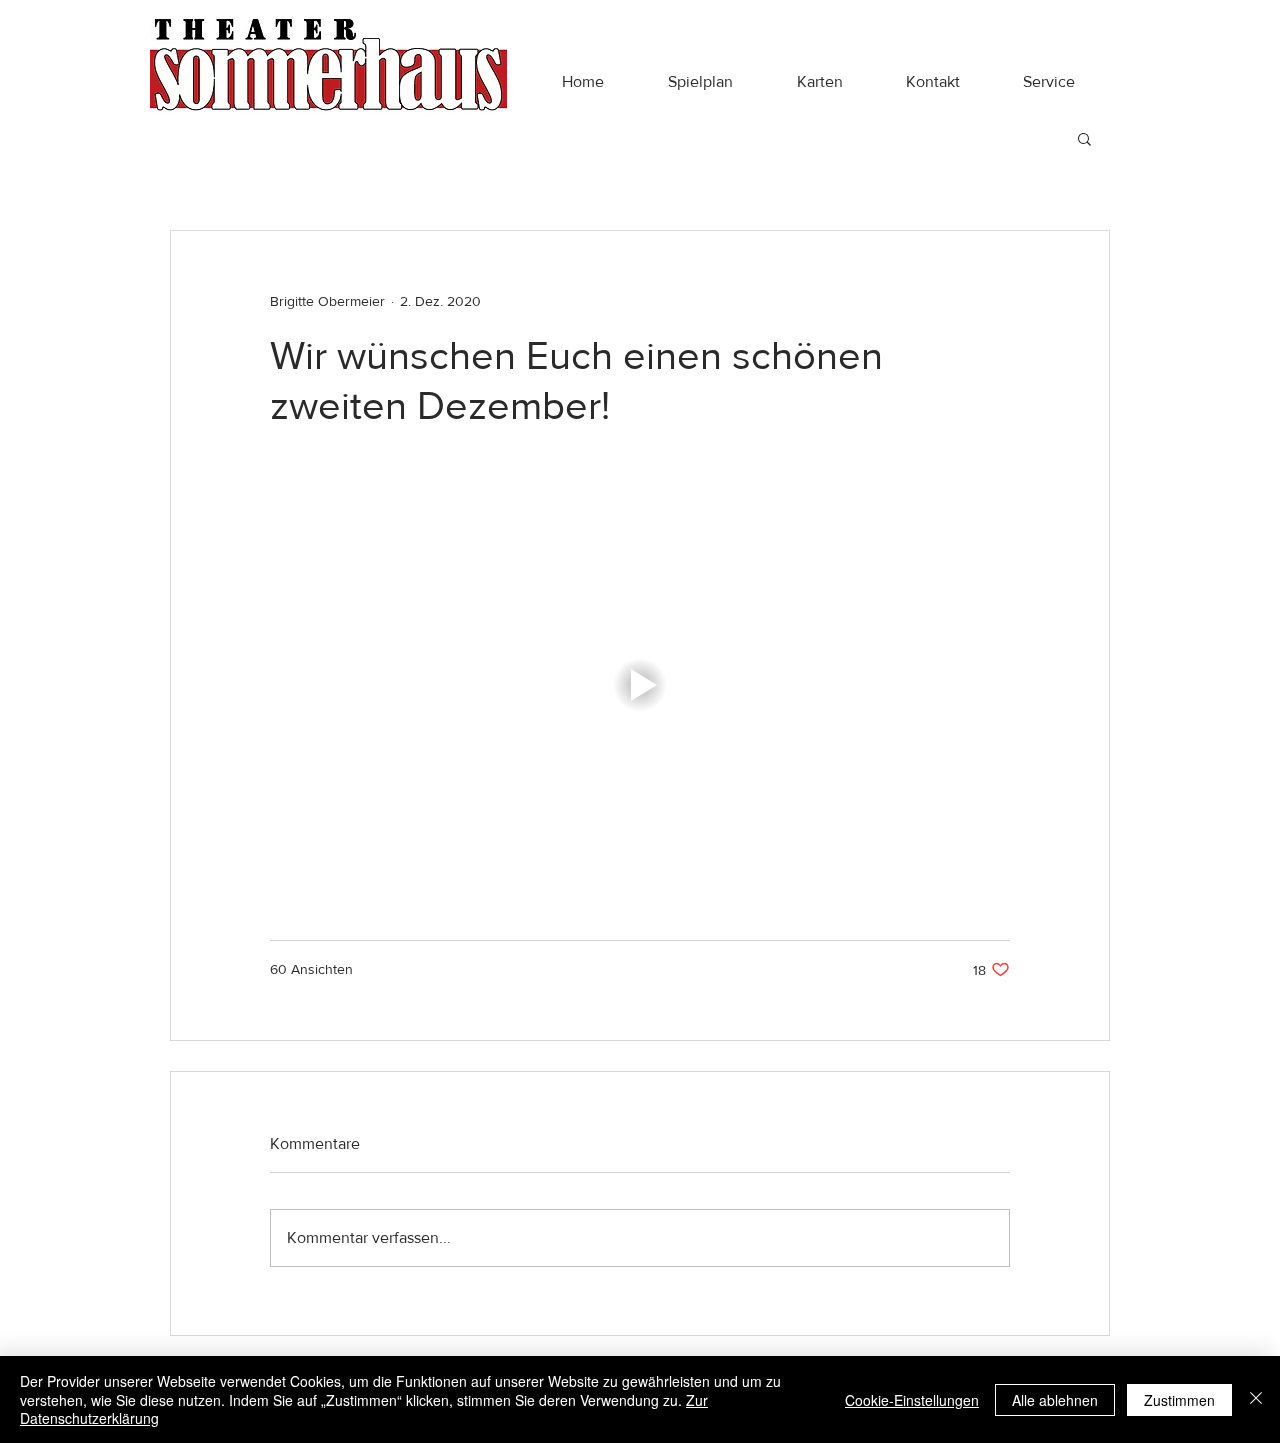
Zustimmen (1179, 1400)
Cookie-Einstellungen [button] (912, 1400)
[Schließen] (1256, 1399)
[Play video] (640, 685)
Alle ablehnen (1055, 1400)
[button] (700, 82)
